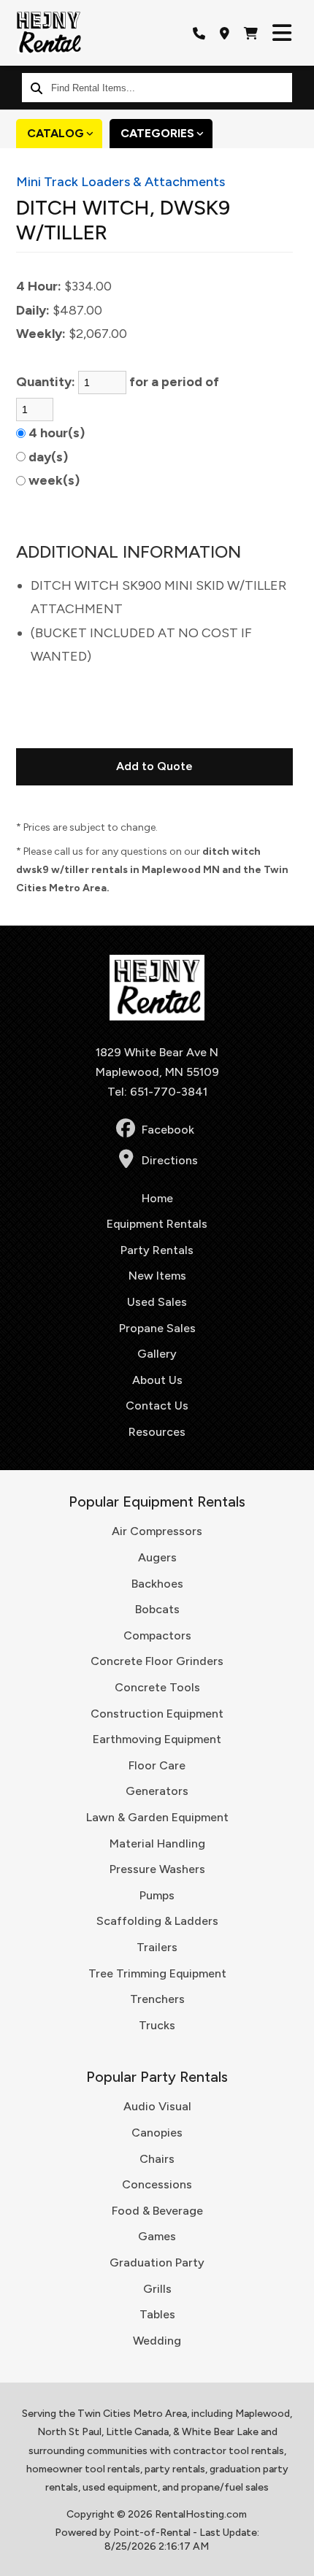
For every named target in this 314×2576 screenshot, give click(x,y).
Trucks (157, 2025)
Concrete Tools (157, 1687)
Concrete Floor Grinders (157, 1661)
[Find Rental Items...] (37, 88)
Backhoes (157, 1584)
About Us (157, 1380)
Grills (157, 2289)
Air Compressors (157, 1531)
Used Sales (157, 1302)
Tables (157, 2314)
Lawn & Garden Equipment (157, 1817)
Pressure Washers (157, 1869)
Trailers (157, 1947)
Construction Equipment (157, 1714)
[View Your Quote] (251, 33)
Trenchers (157, 1999)
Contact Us (157, 1406)
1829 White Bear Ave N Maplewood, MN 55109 (157, 1062)
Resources (157, 1432)
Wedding (157, 2341)
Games (157, 2236)
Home (157, 1198)
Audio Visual (157, 2106)
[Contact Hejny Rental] (225, 33)
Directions (170, 1160)
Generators (157, 1791)
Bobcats (157, 1609)
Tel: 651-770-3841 (157, 1092)
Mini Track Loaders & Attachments (120, 182)
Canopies (157, 2133)
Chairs (157, 2159)
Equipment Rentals (157, 1224)
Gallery (157, 1354)
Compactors (157, 1635)
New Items (157, 1276)
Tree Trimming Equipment (157, 1973)
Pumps (157, 1895)
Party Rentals (157, 1250)
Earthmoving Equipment (157, 1739)
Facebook (168, 1130)
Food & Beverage (157, 2211)
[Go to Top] (294, 2556)
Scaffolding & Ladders (157, 1921)
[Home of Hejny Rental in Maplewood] (49, 33)
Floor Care (157, 1765)
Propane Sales (157, 1328)
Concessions (157, 2184)
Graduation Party (157, 2262)
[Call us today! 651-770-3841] (199, 33)
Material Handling (157, 1843)
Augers (157, 1557)
